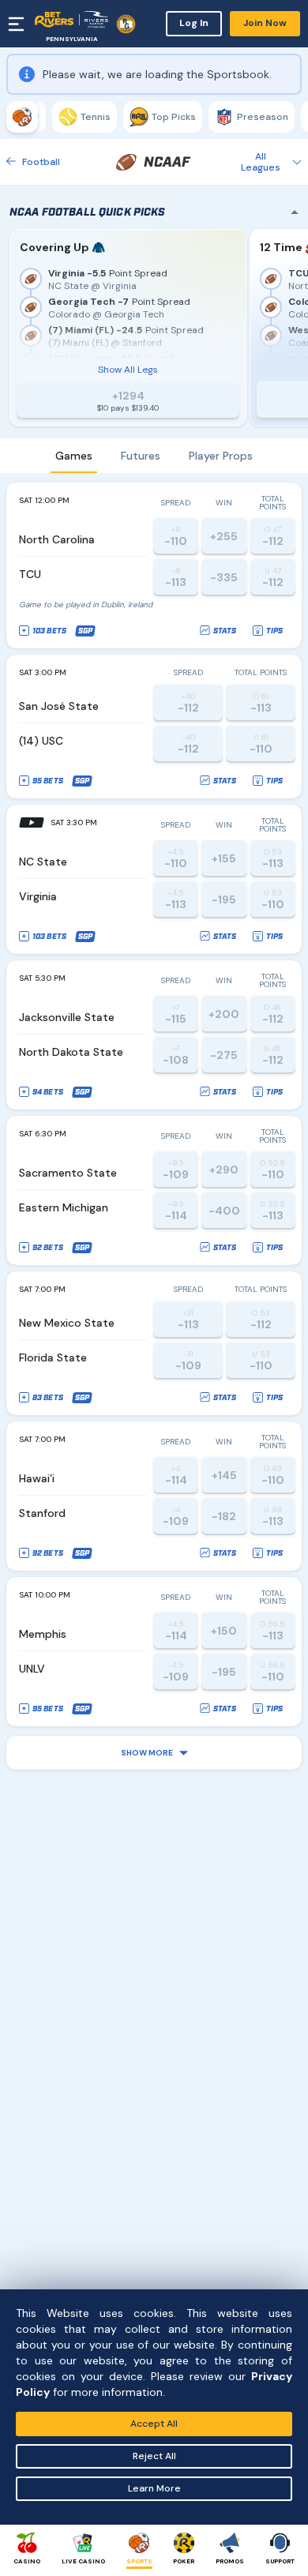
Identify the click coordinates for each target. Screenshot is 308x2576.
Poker (184, 2561)
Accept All (154, 2424)
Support (280, 2561)
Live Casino (83, 2561)
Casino (27, 2561)
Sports (139, 2561)
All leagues (261, 162)
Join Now (265, 23)
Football (41, 162)
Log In (194, 23)
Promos (230, 2561)
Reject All (154, 2456)
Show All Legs (128, 370)
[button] (154, 1753)
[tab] (22, 117)
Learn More (154, 2488)
